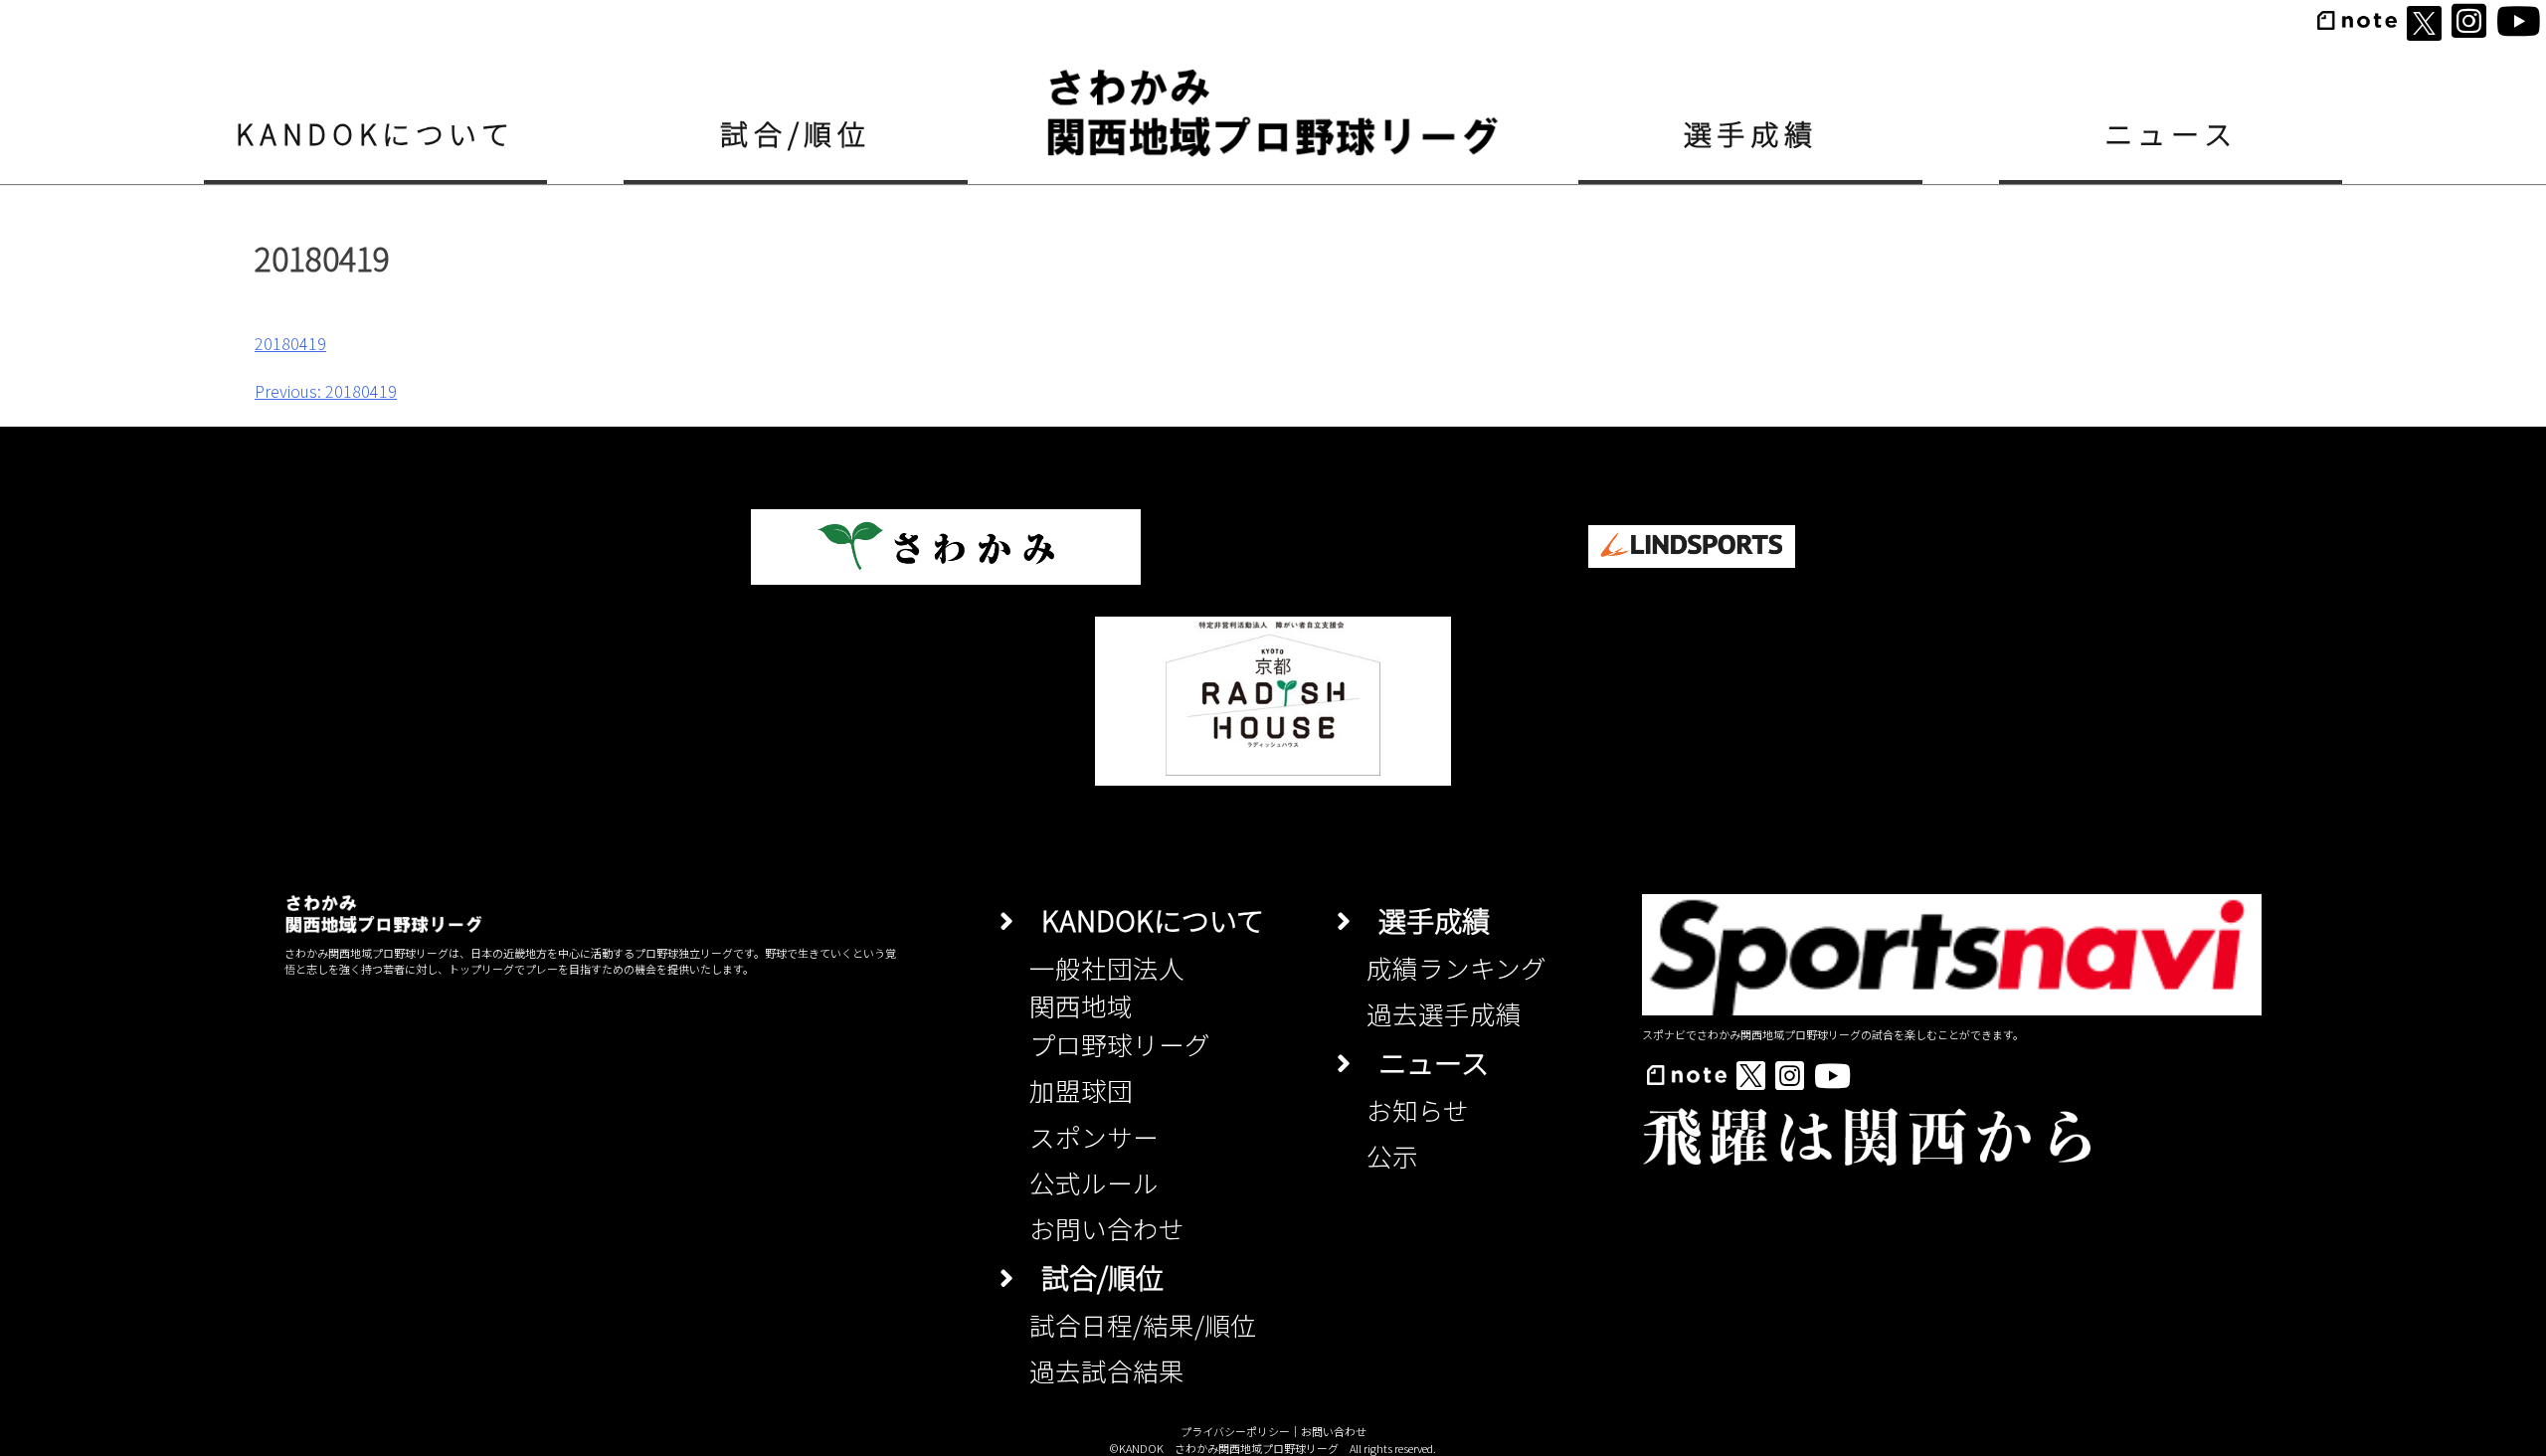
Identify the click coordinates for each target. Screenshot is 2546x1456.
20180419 (290, 343)
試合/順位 (795, 133)
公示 (1392, 1155)
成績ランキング (1456, 967)
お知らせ (1418, 1109)
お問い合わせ (1107, 1228)
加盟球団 (1081, 1090)
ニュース (2171, 133)
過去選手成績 (1444, 1013)
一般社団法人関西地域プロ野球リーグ (1120, 1005)
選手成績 (1751, 133)
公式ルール (1094, 1182)
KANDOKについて (375, 133)
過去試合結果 (1107, 1370)
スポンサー (1094, 1136)
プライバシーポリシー (1235, 1431)
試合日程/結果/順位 (1143, 1324)
